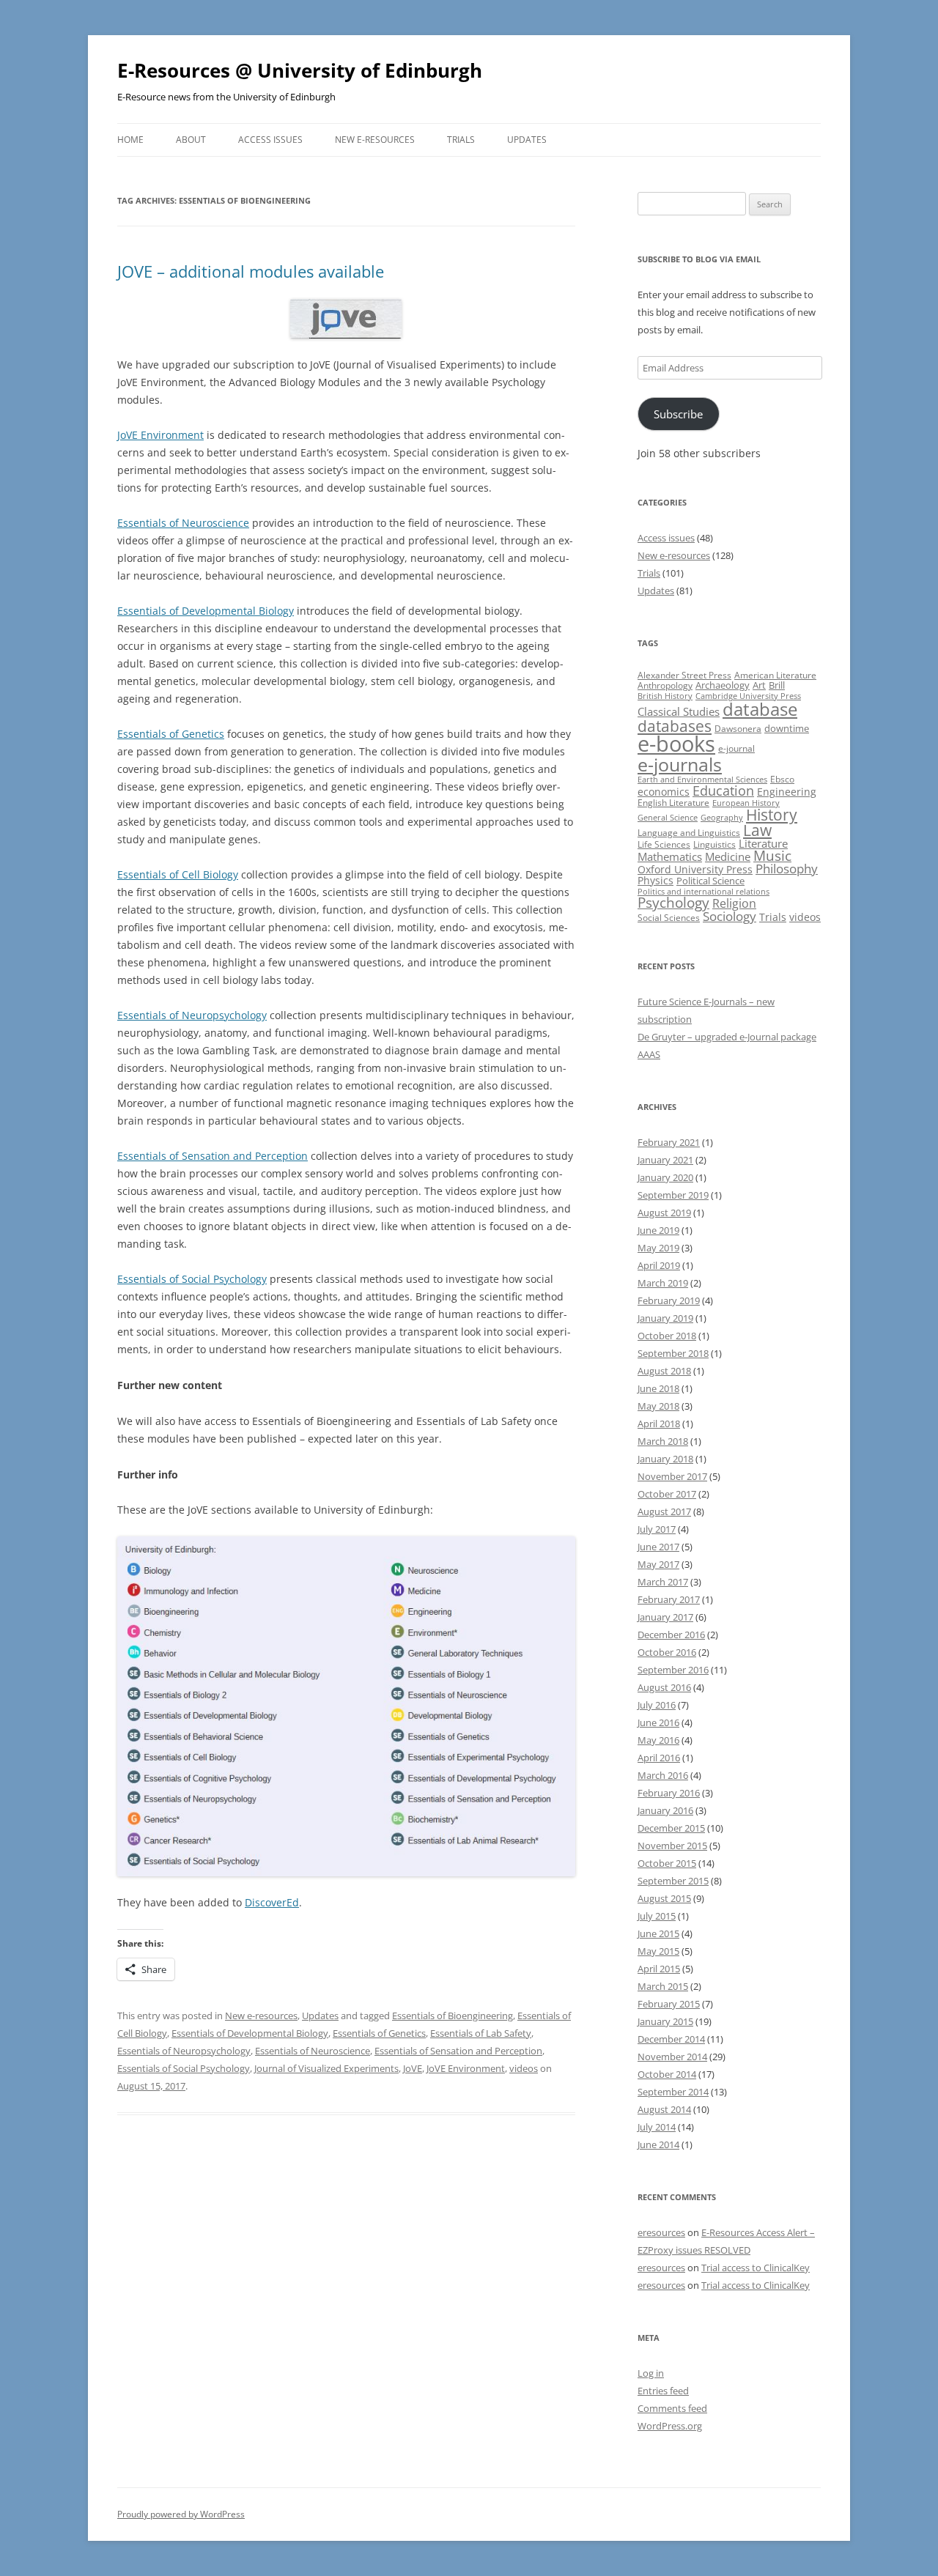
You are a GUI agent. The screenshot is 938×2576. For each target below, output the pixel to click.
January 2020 (665, 1177)
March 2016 (663, 1775)
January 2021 (665, 1160)
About (191, 140)
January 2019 (665, 1318)
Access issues (270, 140)
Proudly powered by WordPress (181, 2514)
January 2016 (665, 1810)
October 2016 (667, 1652)
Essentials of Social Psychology (192, 1279)
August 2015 (664, 1898)
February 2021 (669, 1142)
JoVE (413, 2068)
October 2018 (667, 1336)
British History (665, 696)
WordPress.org (670, 2426)
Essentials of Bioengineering (453, 2016)
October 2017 (667, 1494)
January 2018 (665, 1459)
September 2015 (673, 1881)
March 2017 (663, 1582)
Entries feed (663, 2391)
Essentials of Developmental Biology (206, 611)
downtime (787, 728)
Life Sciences (664, 844)
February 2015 (669, 2004)
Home (130, 140)
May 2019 (658, 1248)
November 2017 (672, 1476)
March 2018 (663, 1441)
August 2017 (664, 1511)
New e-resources (375, 140)
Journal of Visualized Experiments (326, 2068)
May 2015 (658, 1951)
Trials (461, 140)
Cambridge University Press (748, 696)
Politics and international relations (703, 892)
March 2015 (663, 1986)
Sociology (730, 916)
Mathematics (670, 856)
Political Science (710, 881)
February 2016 (669, 1793)
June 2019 (658, 1230)
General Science (668, 818)
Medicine (728, 856)
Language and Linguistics (689, 833)
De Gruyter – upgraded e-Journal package (727, 1037)
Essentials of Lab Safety (481, 2033)
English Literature (673, 803)
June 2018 (658, 1388)
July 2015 (657, 1916)
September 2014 (673, 2092)
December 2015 (671, 1828)
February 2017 (669, 1599)
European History (746, 803)
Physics (656, 880)
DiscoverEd (272, 1902)
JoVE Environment (160, 435)
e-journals (680, 764)
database (760, 709)
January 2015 (665, 2021)
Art (759, 685)
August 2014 (664, 2109)
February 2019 (669, 1300)
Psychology (673, 902)
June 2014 (658, 2144)
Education (723, 791)
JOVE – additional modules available (251, 271)
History (772, 815)
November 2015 (672, 1846)
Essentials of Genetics (171, 734)
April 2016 (659, 1758)
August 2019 (664, 1213)
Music (772, 856)
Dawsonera (738, 729)
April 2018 (659, 1424)
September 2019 (673, 1195)
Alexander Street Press (684, 675)
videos (524, 2068)
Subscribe (678, 414)
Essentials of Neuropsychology (192, 1015)
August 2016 (664, 1687)
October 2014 (667, 2074)
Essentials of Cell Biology (178, 874)
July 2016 (657, 1705)
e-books (676, 744)
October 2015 (667, 1863)
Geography (722, 818)
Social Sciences (669, 918)
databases (675, 726)
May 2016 (658, 1740)
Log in (651, 2373)
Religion (734, 903)
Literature (763, 843)
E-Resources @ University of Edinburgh (300, 70)
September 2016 (673, 1670)
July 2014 (657, 2127)
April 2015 (659, 1969)
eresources (661, 2232)
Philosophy (787, 869)
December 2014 (671, 2039)
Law (757, 830)
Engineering (787, 792)
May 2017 (658, 1564)
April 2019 (659, 1265)
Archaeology (723, 685)
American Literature (775, 675)
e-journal (736, 748)
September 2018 (673, 1353)
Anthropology (665, 685)
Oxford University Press (695, 869)
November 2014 (672, 2057)
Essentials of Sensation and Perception (213, 1156)
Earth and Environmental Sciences (702, 780)
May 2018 (658, 1406)
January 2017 (665, 1617)
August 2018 (664, 1371)
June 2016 (658, 1722)
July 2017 (657, 1529)
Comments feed (672, 2408)
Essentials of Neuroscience (183, 523)
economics (664, 792)
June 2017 (658, 1547)
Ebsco (782, 779)
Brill (777, 685)
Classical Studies (679, 711)
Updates (527, 140)
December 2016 (671, 1635)
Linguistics (714, 844)
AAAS (649, 1054)
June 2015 (658, 1933)
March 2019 (663, 1283)
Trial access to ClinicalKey (756, 2268)
